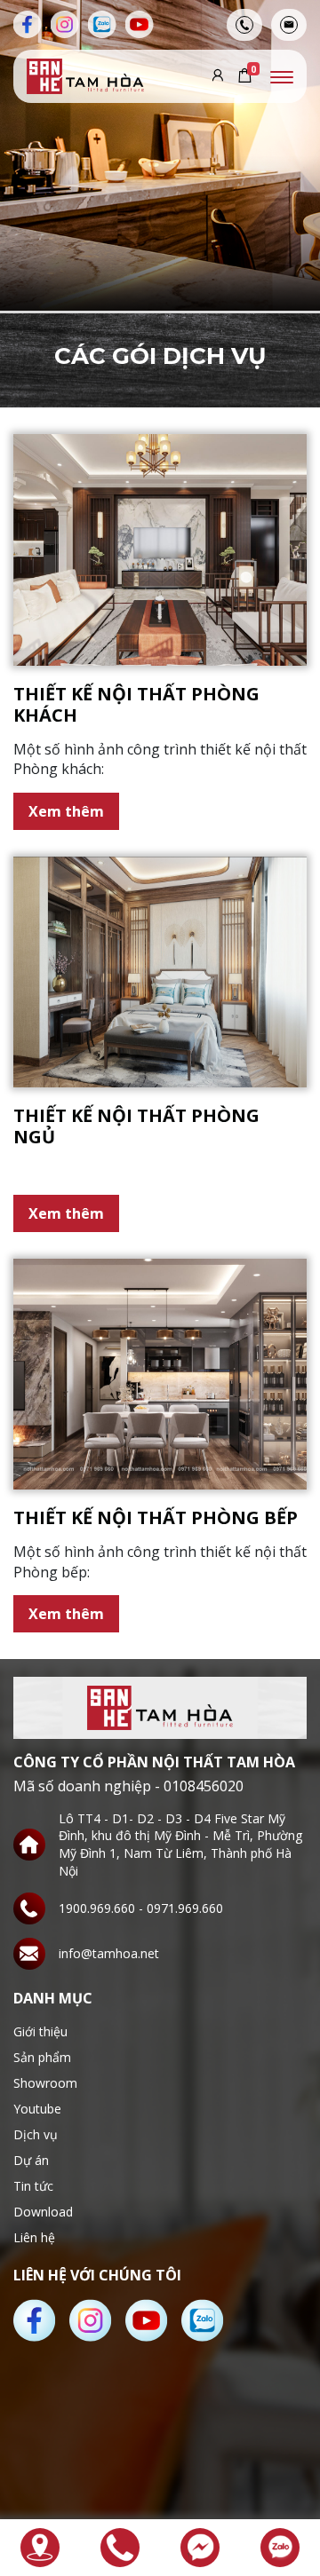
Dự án (31, 2160)
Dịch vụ (36, 2134)
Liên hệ (34, 2237)
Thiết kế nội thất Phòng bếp (156, 1517)
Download (43, 2212)
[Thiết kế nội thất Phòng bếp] (160, 1375)
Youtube (37, 2109)
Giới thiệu (40, 2031)
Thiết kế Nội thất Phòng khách (136, 704)
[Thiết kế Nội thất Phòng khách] (160, 550)
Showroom (45, 2083)
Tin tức (33, 2186)
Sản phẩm (42, 2057)
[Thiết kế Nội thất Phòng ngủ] (160, 972)
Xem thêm (66, 811)
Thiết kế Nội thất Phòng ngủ (136, 1126)
